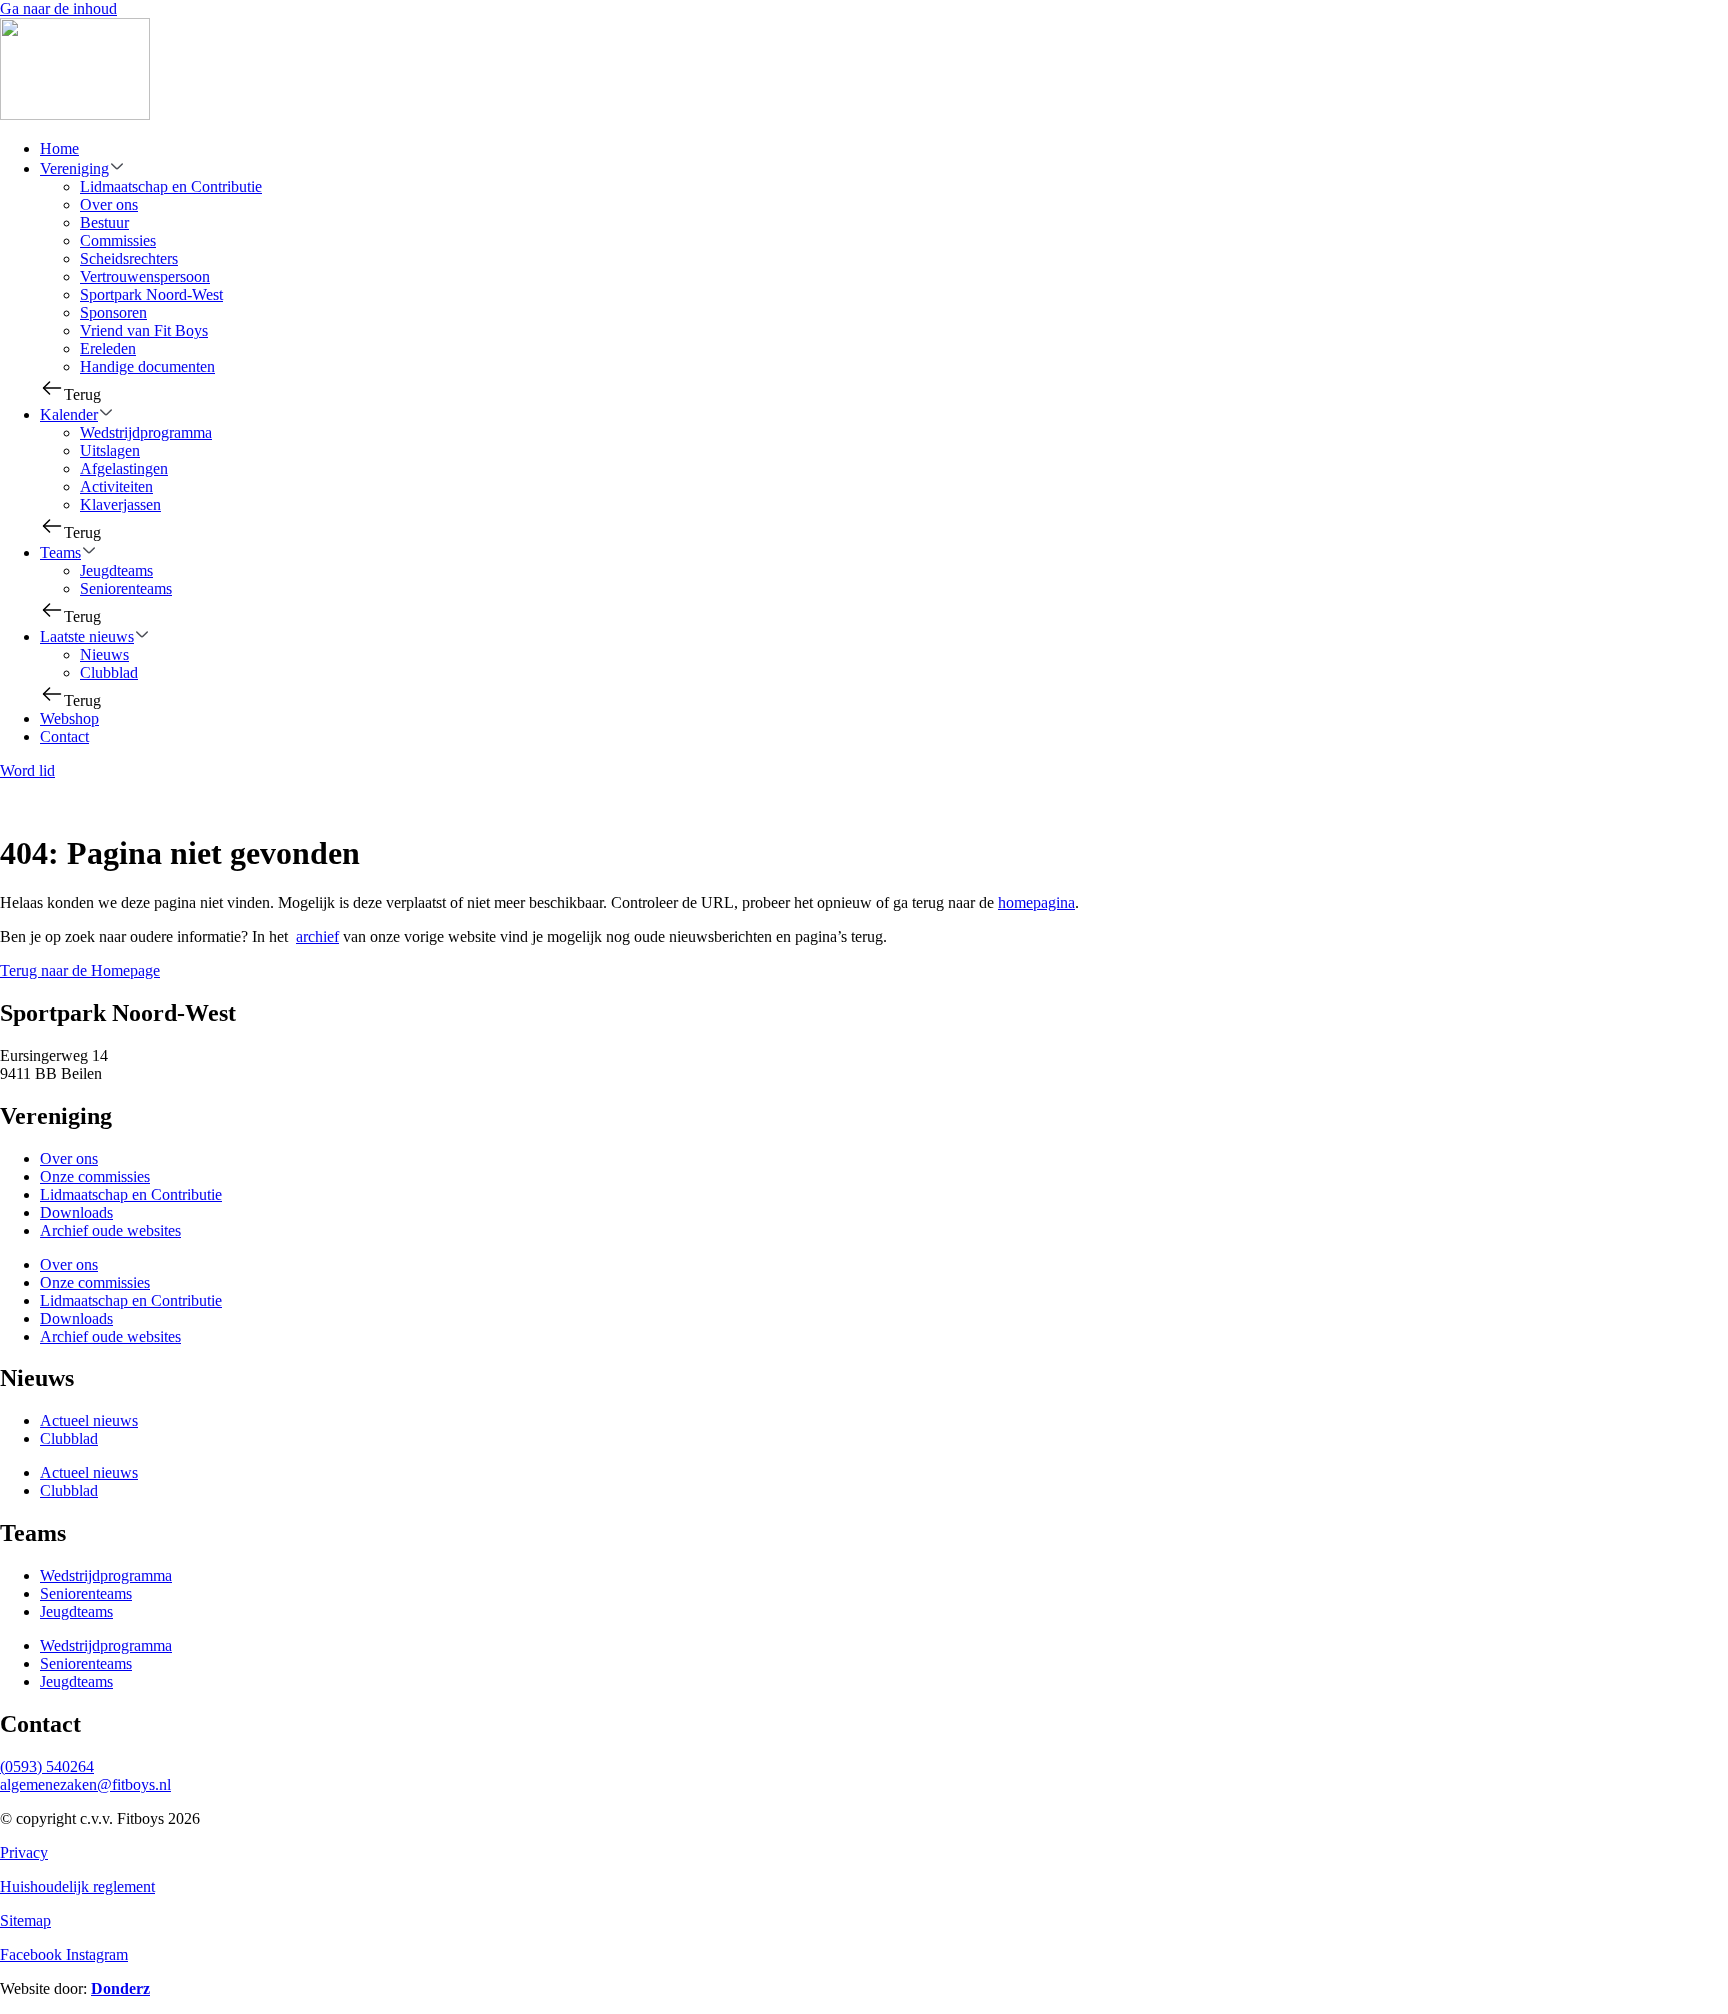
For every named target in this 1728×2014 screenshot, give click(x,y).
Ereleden (108, 348)
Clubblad (109, 672)
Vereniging (74, 168)
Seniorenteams (126, 588)
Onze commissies (95, 1176)
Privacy (24, 1852)
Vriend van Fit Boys (144, 330)
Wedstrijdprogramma (146, 432)
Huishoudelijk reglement (77, 1886)
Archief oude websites (110, 1230)
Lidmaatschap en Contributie (171, 186)
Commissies (118, 240)
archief (317, 936)
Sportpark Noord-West (151, 294)
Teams (60, 552)
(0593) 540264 (47, 1766)
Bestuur (104, 222)
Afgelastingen (124, 468)
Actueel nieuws (89, 1420)
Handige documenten (147, 366)
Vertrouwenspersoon (145, 276)
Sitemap (25, 1920)
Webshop (69, 718)
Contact (64, 736)
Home (59, 148)
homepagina (1036, 902)
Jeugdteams (116, 570)
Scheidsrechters (129, 258)
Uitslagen (110, 450)
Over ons (109, 204)
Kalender (69, 414)
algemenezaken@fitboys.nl (85, 1784)
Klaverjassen (120, 504)
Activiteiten (116, 486)
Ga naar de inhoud (58, 8)
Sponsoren (113, 312)
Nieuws (104, 654)
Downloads (76, 1212)
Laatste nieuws (87, 636)
